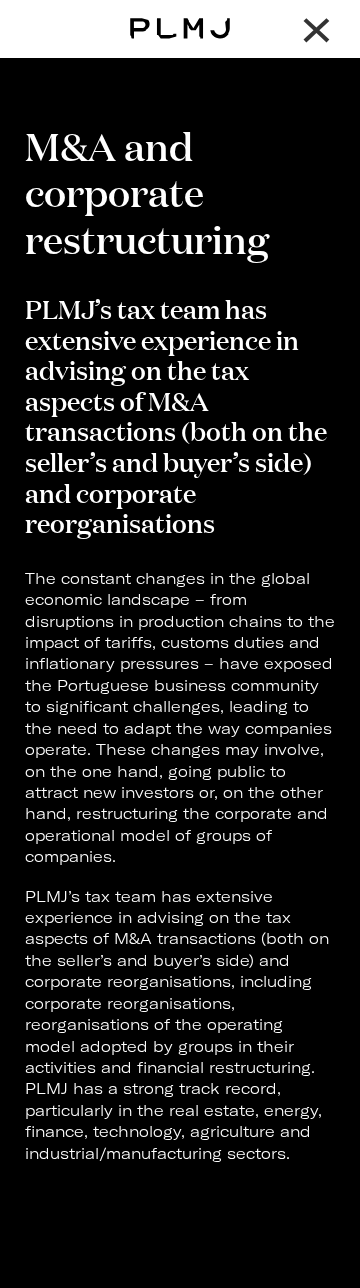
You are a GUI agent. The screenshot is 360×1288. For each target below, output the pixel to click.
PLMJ (180, 13)
